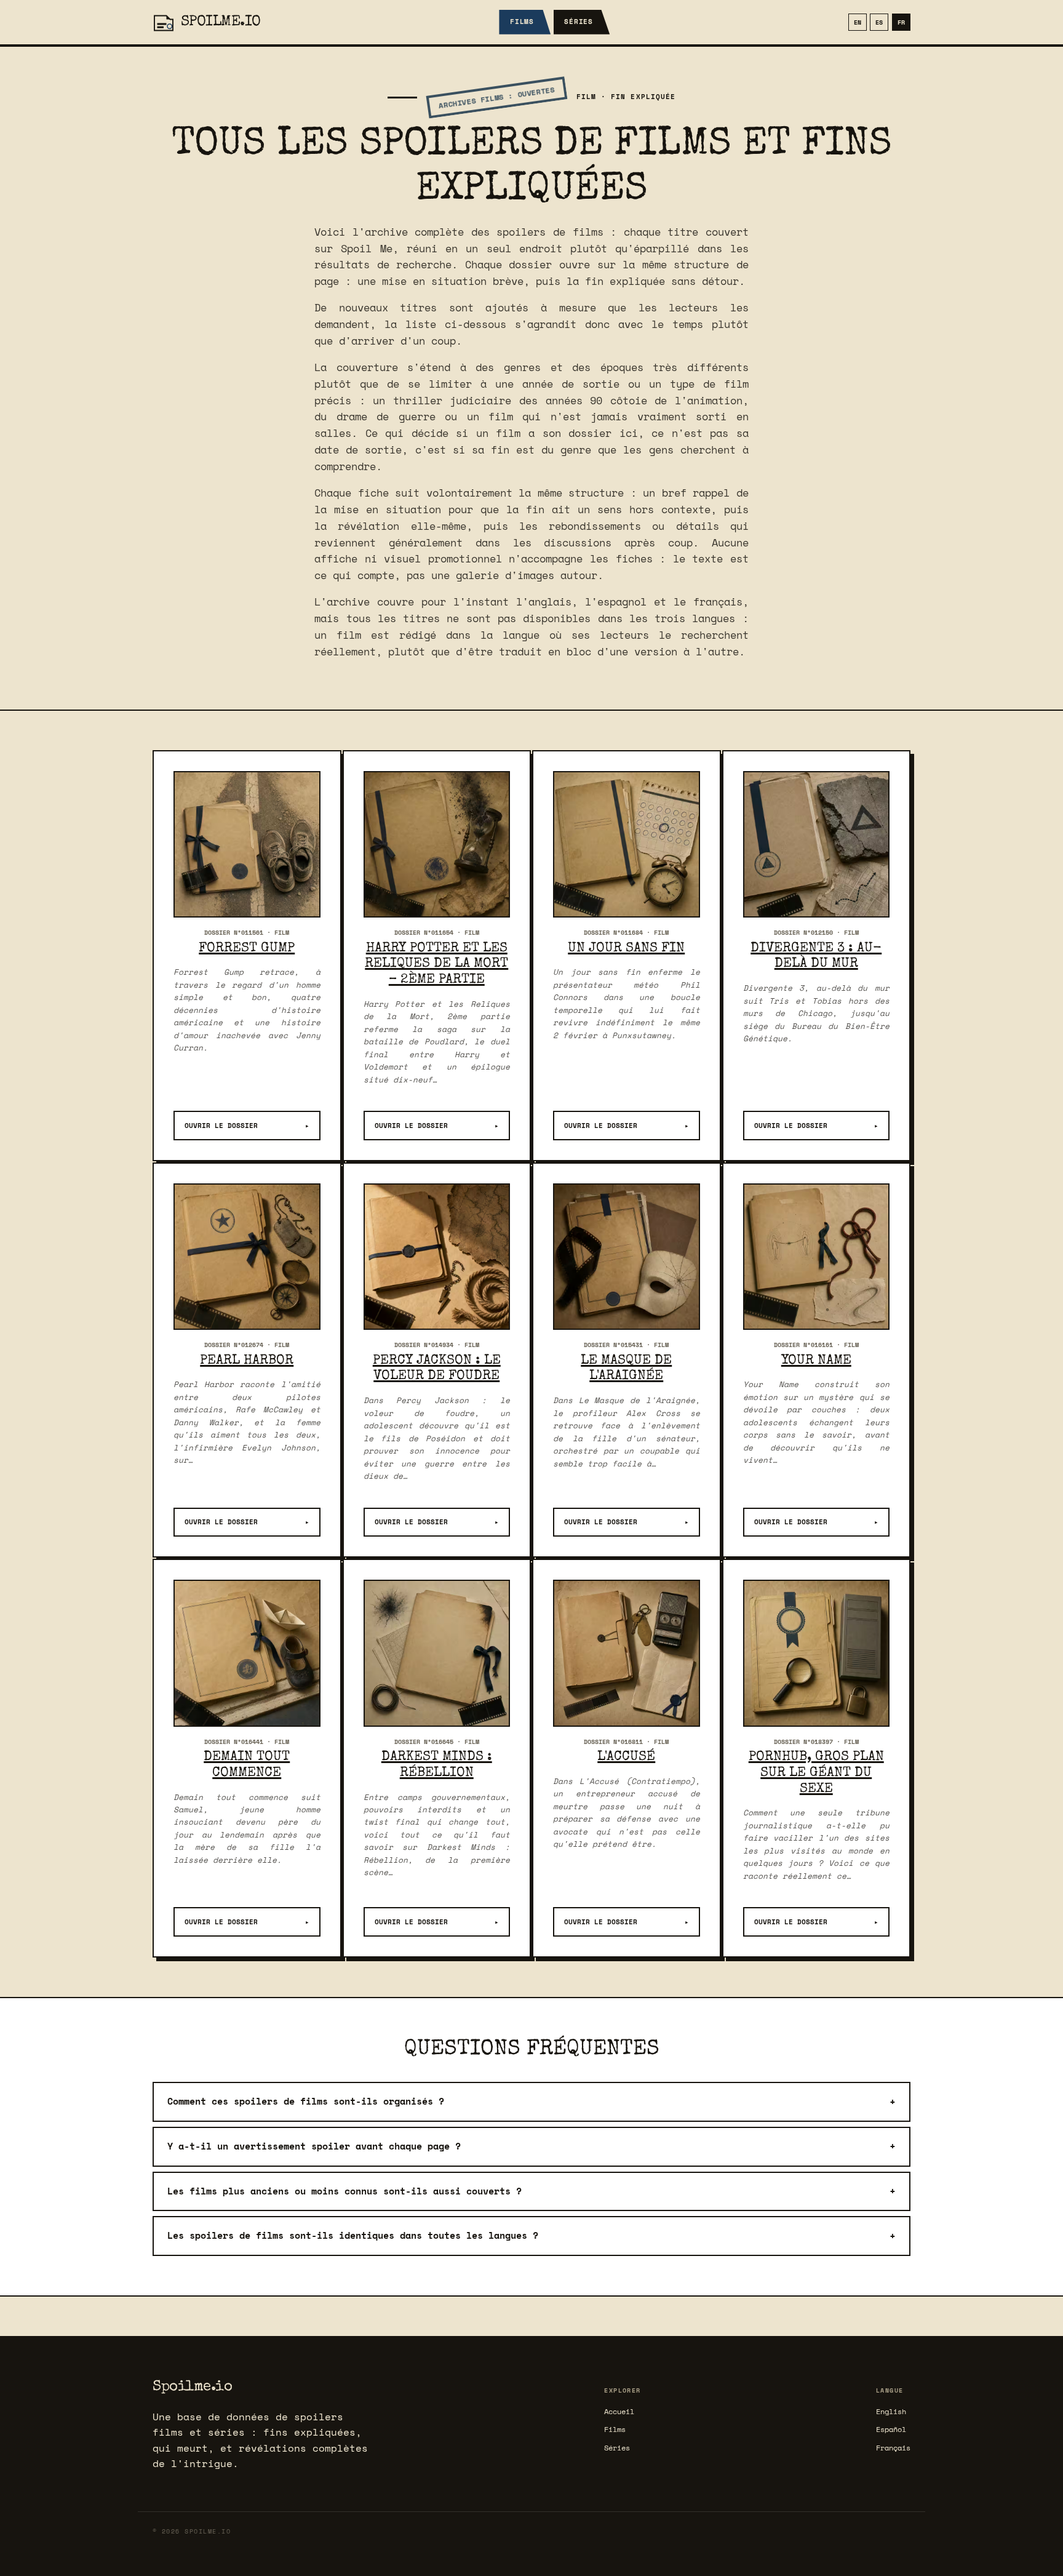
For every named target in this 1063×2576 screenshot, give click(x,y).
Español (891, 2429)
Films (522, 22)
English (891, 2411)
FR (901, 22)
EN (858, 22)
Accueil (619, 2411)
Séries (579, 22)
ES (879, 22)
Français (893, 2448)
